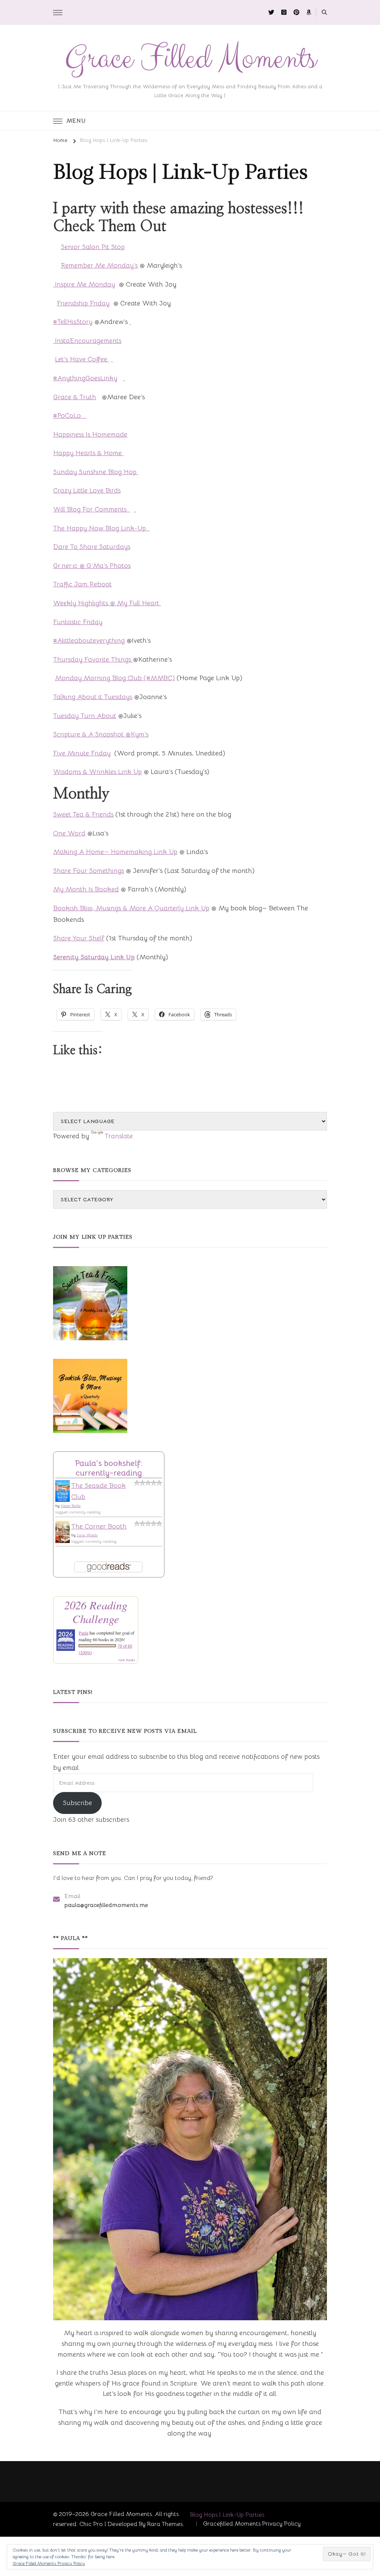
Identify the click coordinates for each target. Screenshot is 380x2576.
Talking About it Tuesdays (93, 697)
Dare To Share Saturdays (92, 547)
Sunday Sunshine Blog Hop (96, 472)
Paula (83, 1633)
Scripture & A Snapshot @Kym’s (101, 734)
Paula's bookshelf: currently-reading (109, 1468)
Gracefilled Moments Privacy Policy (252, 2524)
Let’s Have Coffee (82, 359)
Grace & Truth (75, 397)
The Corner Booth (99, 1526)
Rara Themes (165, 2524)
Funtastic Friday (78, 622)
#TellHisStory (73, 322)
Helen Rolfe (71, 1506)
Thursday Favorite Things (93, 659)
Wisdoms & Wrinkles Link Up (97, 772)
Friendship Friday (83, 303)
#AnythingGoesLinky (85, 378)
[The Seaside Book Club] (63, 1486)
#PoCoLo (70, 415)
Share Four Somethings (89, 871)
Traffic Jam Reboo (81, 584)
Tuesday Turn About (85, 716)
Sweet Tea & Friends (83, 814)
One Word (69, 833)
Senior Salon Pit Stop (93, 247)
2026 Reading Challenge (96, 1612)
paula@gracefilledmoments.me (106, 1905)
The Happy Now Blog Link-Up (101, 528)
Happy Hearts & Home (88, 453)
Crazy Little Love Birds (87, 490)
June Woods (87, 1535)
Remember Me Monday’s (99, 265)
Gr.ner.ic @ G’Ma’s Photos (92, 566)
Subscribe (77, 1803)
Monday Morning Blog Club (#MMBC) (115, 678)
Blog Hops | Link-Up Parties (227, 2515)
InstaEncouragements (87, 341)
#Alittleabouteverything (89, 640)
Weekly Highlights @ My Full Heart (107, 603)
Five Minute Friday (82, 753)
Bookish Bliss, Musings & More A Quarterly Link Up (131, 908)
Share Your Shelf (79, 938)
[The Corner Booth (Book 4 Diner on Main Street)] (63, 1526)
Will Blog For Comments (92, 509)
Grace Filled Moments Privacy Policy (49, 2563)
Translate (119, 1136)
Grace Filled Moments (190, 59)
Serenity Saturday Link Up (94, 957)
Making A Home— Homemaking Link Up (115, 852)
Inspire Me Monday (84, 284)
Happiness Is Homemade (90, 434)
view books (127, 1660)
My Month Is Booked (86, 889)
